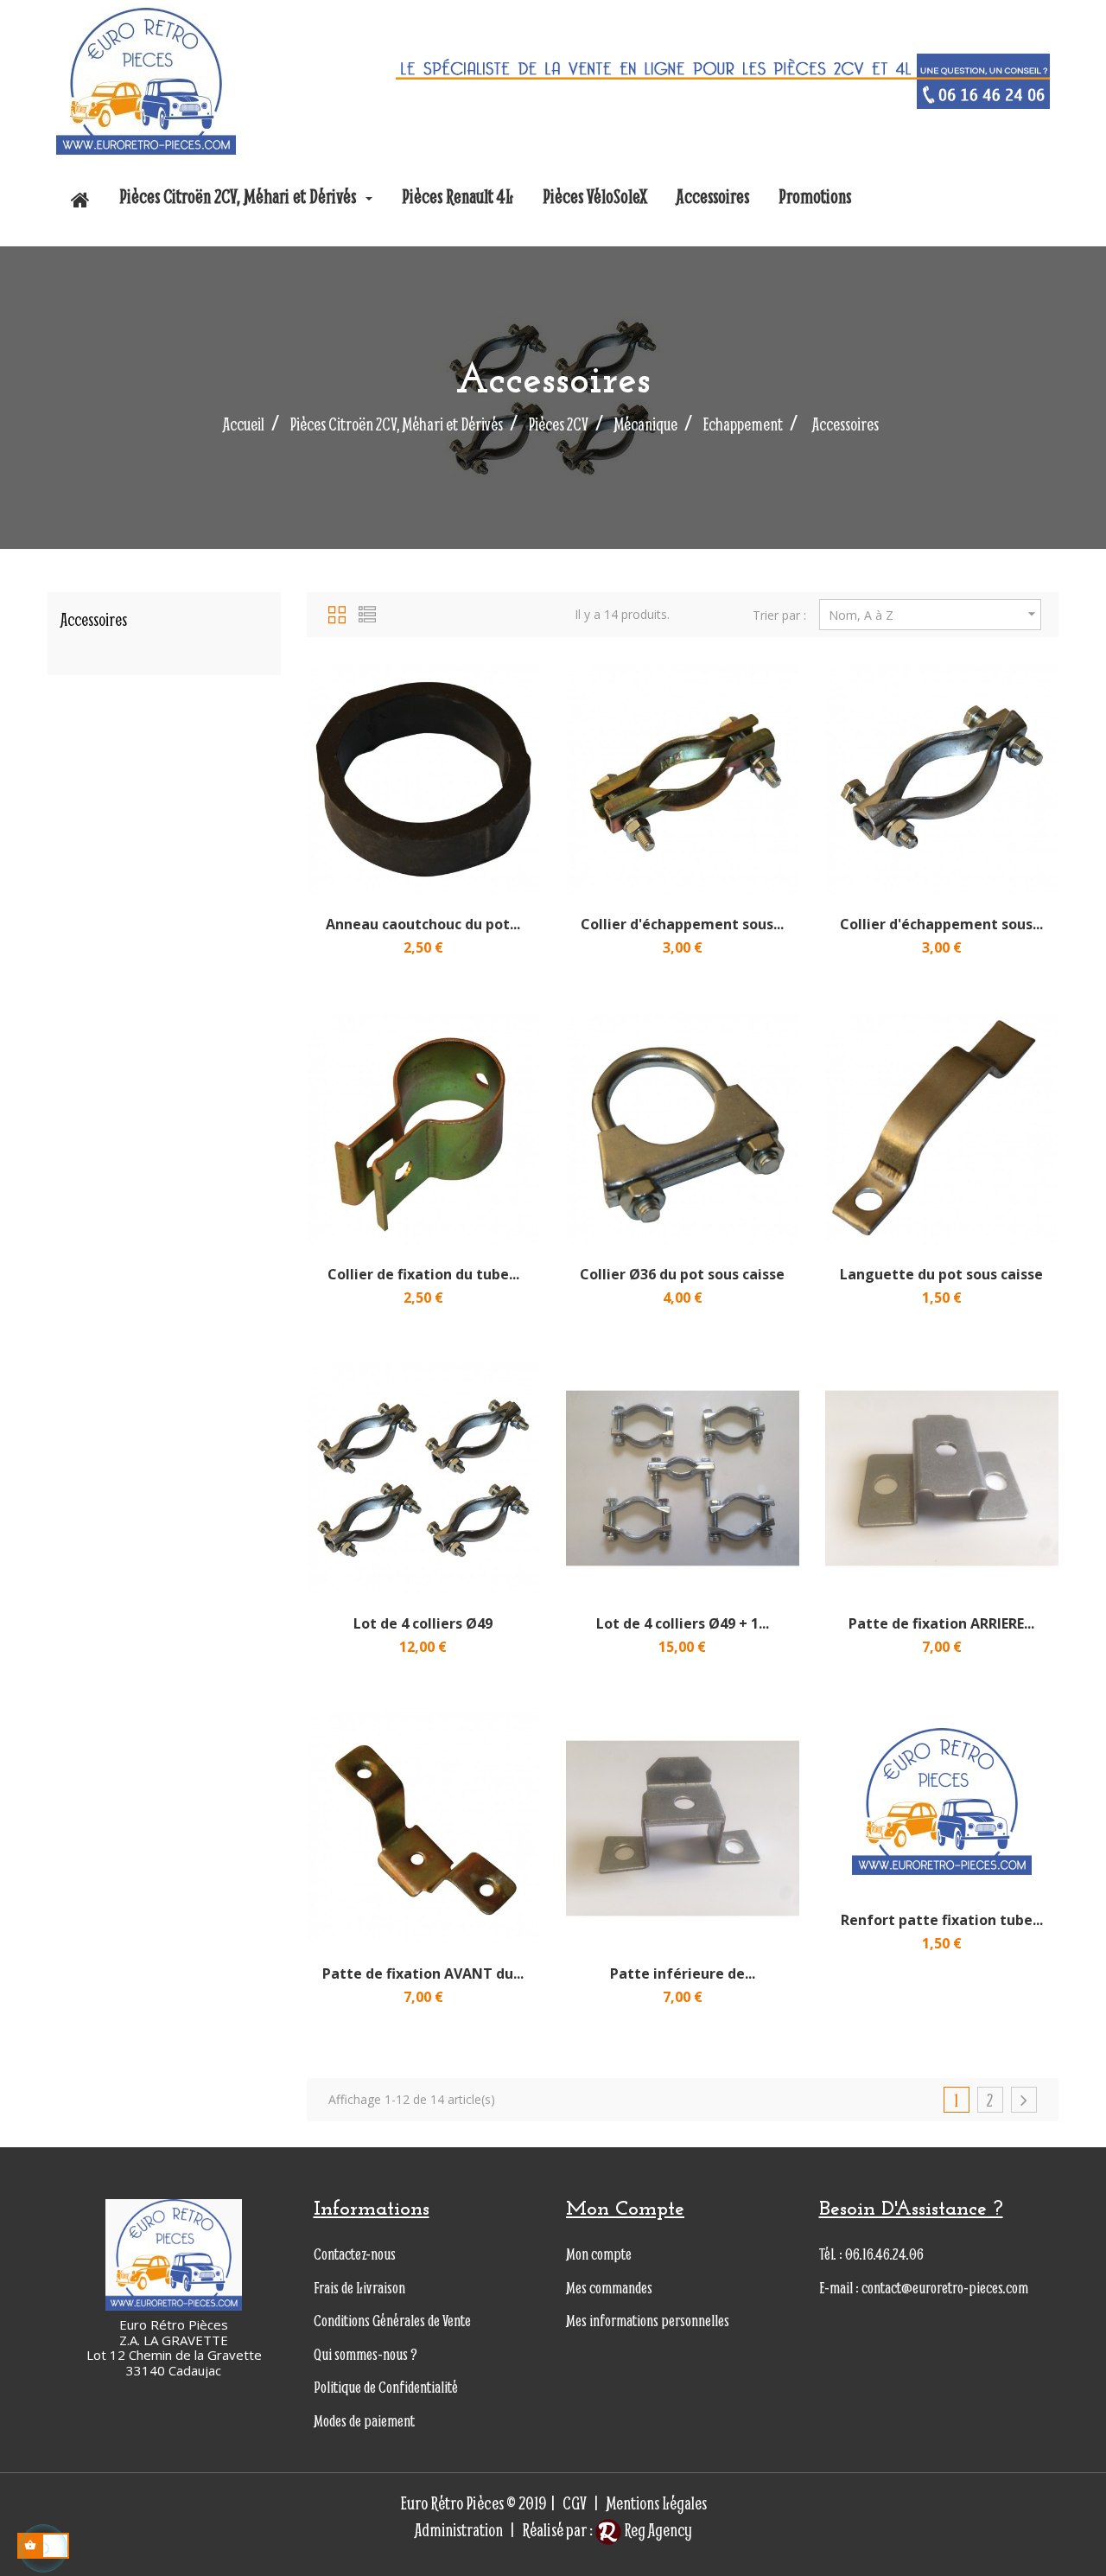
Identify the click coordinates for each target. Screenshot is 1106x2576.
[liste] (367, 612)
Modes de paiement (364, 2421)
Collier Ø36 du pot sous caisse (682, 1274)
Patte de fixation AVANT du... (423, 1973)
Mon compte (599, 2254)
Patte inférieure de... (683, 1973)
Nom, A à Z (934, 614)
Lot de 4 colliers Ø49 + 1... (683, 1623)
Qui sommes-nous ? (365, 2354)
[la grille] (337, 612)
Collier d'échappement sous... (682, 924)
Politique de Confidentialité (386, 2387)
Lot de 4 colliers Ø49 (423, 1623)
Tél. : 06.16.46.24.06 (871, 2254)
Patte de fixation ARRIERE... (941, 1623)
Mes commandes (609, 2288)
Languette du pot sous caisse (941, 1274)
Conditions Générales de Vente (392, 2321)
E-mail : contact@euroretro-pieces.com (924, 2288)
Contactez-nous (355, 2254)
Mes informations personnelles (648, 2321)
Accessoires (94, 619)
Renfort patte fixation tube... (942, 1920)
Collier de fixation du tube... (423, 1274)
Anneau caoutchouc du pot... (423, 924)
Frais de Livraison (359, 2288)
